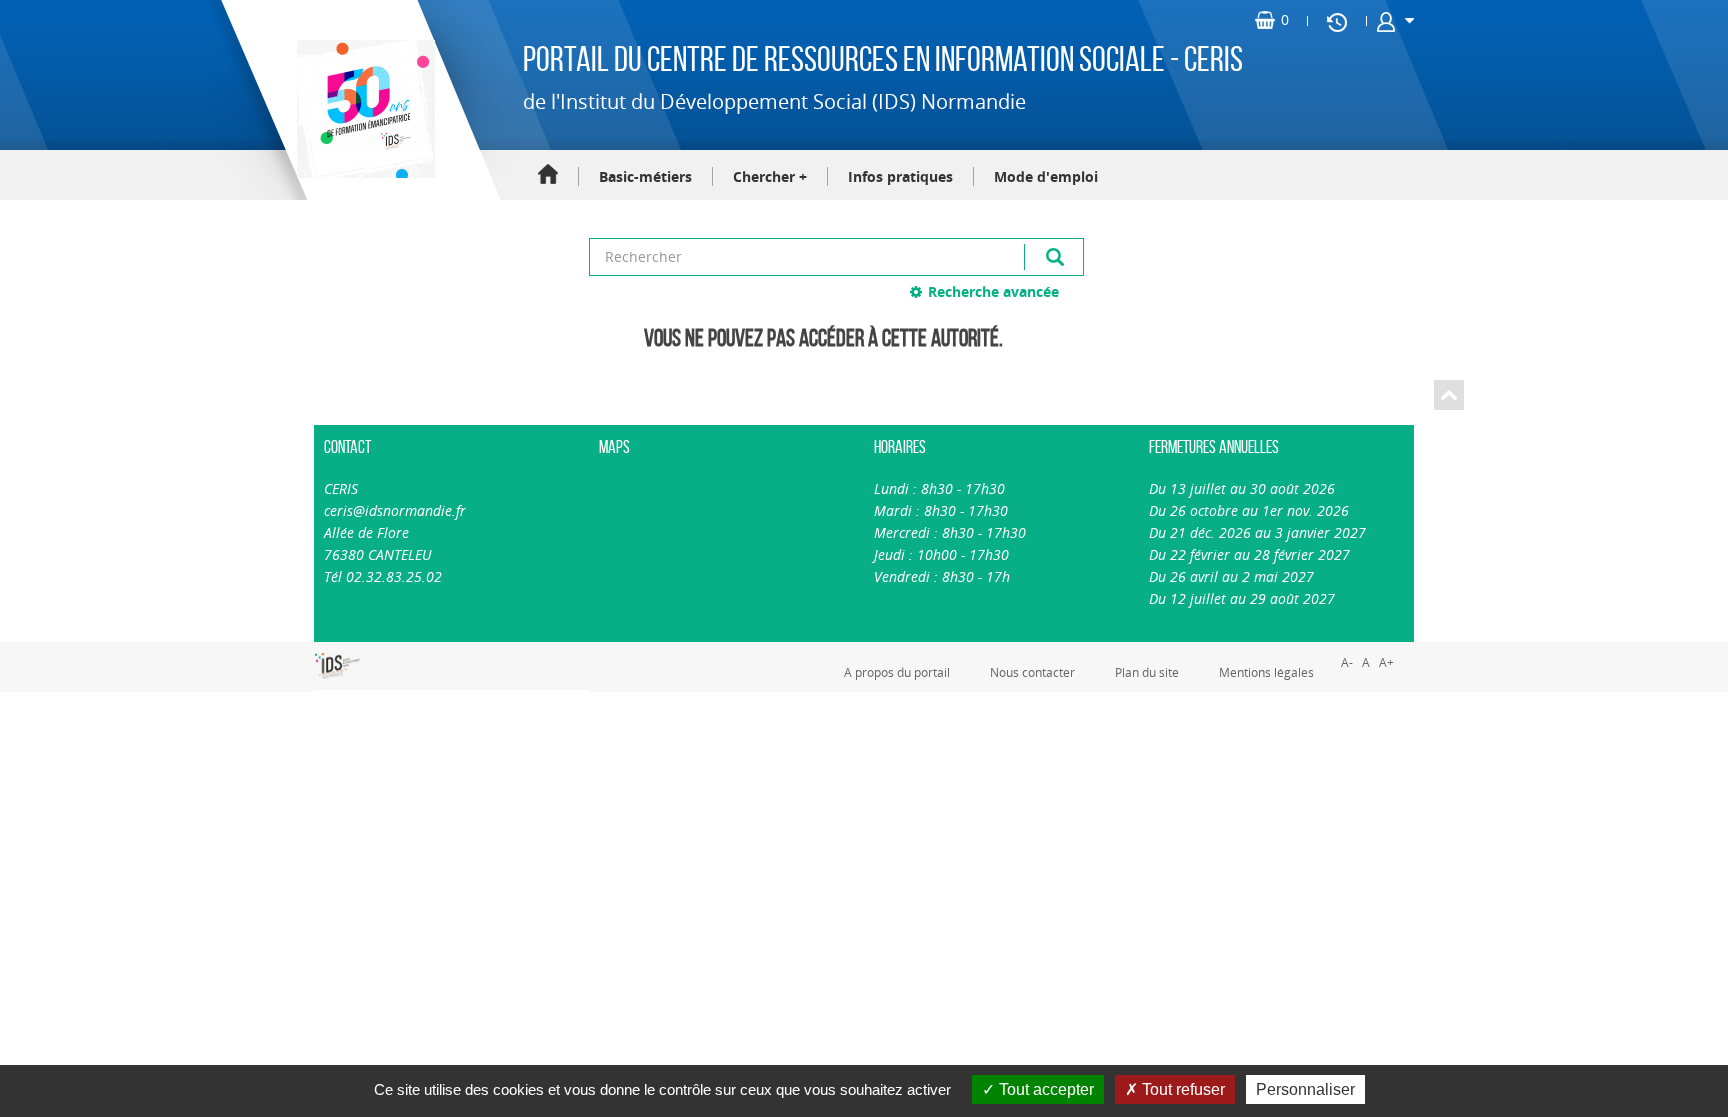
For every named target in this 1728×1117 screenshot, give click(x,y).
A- (1347, 662)
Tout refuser (1181, 1089)
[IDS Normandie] (337, 666)
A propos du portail (897, 672)
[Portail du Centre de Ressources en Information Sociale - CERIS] (363, 109)
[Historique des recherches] (1337, 21)
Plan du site (1147, 672)
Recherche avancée (993, 291)
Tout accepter (1044, 1089)
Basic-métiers (645, 176)
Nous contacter (1032, 672)
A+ (1386, 662)
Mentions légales (1266, 672)
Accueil (548, 175)
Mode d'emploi (1046, 176)
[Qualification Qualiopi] (404, 653)
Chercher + (770, 176)
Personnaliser (1305, 1089)
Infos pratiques (900, 176)
